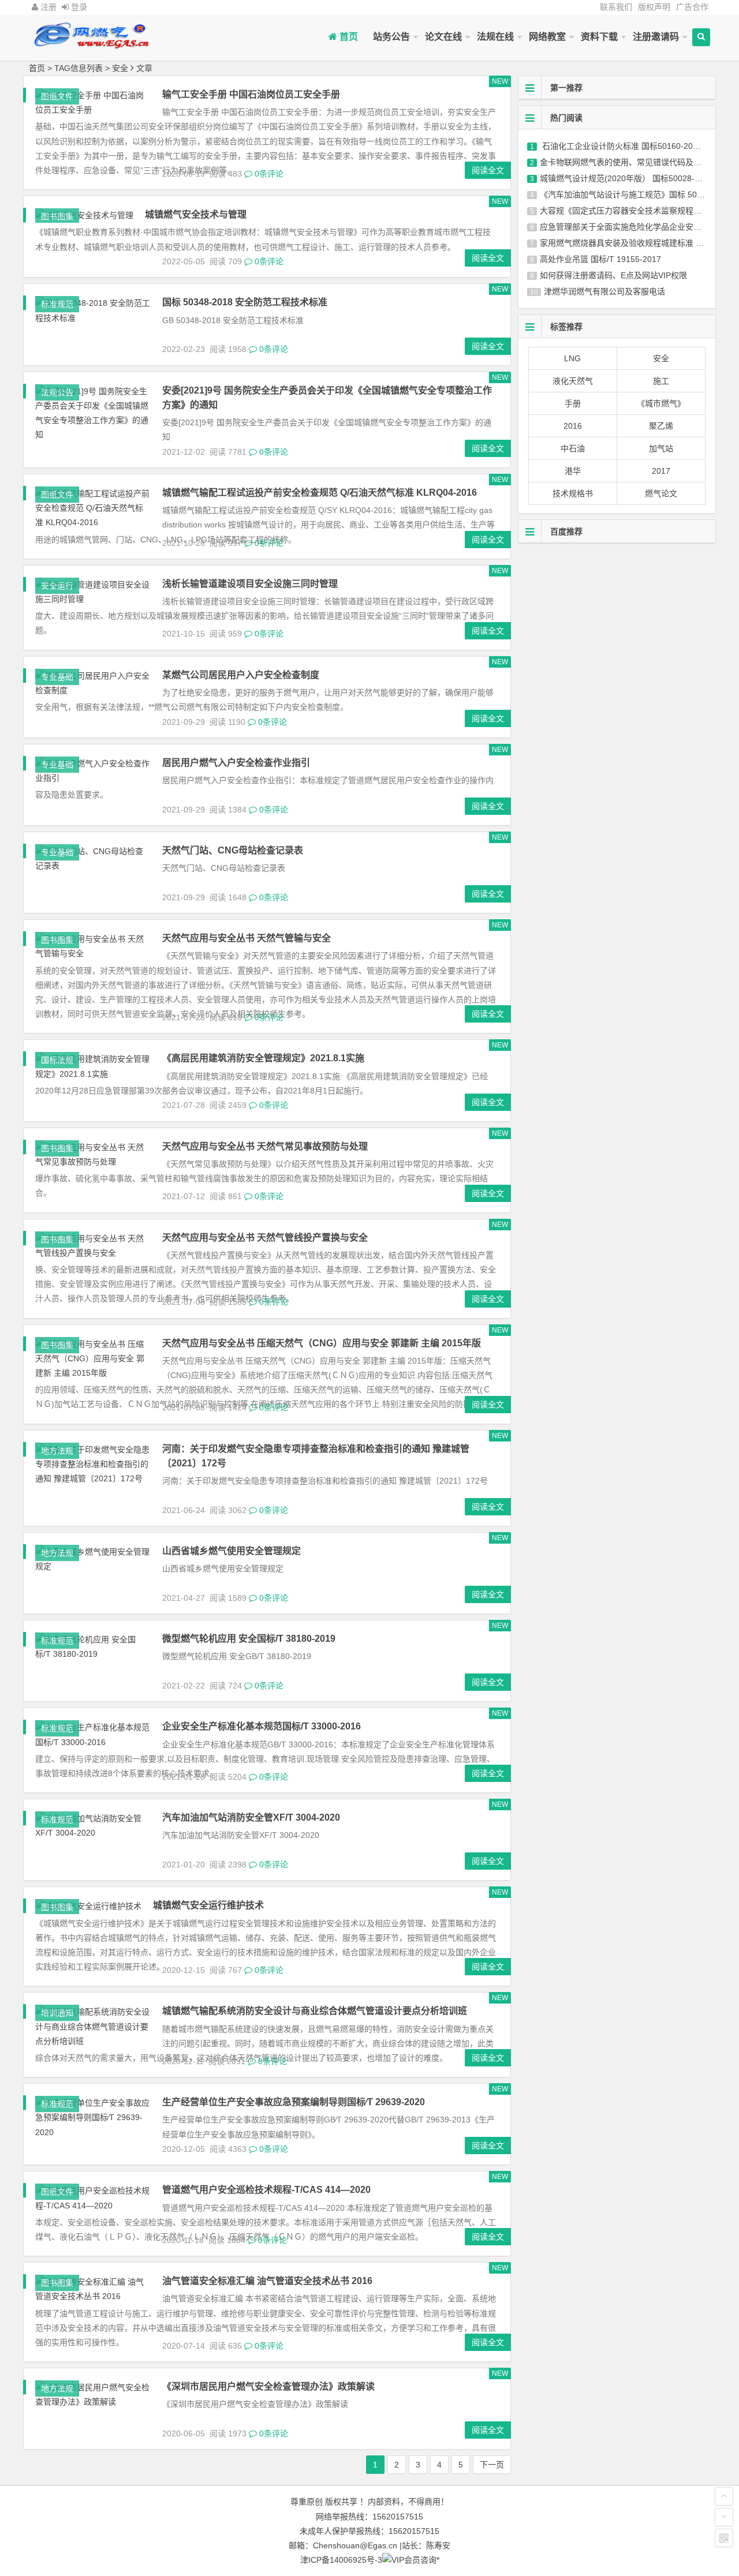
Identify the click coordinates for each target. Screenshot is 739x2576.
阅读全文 (488, 170)
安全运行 (57, 586)
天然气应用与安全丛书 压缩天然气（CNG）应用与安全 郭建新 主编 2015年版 (322, 1343)
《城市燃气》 (661, 403)
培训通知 (57, 2013)
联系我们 (616, 7)
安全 (661, 358)
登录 (78, 7)
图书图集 (57, 216)
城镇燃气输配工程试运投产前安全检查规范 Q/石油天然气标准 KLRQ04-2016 (320, 493)
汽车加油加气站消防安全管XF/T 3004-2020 (251, 1817)
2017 (661, 471)
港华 (573, 471)
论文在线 (443, 37)
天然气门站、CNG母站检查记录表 (233, 850)
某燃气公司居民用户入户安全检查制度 (241, 675)
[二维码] (724, 2538)
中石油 (573, 448)
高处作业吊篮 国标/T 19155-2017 (600, 259)
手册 (573, 403)
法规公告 (57, 392)
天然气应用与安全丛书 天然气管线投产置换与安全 (265, 1238)
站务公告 (391, 37)
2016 (573, 426)
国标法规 (57, 1060)
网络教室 (547, 37)
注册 (47, 7)
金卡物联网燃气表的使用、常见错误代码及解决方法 (633, 162)
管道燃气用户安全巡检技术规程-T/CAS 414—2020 (266, 2190)
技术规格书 (573, 493)
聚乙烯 (661, 426)
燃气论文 (661, 493)
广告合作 (692, 7)
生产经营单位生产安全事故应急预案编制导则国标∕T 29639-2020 (294, 2102)
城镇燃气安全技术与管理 (196, 214)
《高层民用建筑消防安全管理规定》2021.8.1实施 (263, 1058)
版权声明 (654, 7)
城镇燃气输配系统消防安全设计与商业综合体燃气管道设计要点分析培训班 (315, 2011)
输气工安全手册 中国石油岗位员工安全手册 (251, 94)
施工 (661, 381)
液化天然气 (573, 381)
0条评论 (268, 174)
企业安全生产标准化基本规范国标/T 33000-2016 (262, 1726)
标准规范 (57, 304)
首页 (348, 37)
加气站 (661, 448)
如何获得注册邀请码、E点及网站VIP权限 (613, 275)
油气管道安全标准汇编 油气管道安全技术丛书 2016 (267, 2281)
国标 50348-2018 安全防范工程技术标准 (245, 302)
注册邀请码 (656, 37)
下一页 (492, 2465)
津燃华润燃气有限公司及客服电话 (604, 291)
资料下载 (599, 37)
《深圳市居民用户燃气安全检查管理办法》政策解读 (268, 2386)
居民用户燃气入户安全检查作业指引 (236, 763)
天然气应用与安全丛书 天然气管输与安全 (247, 938)
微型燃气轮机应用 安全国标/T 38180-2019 (249, 1639)
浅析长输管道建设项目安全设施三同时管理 (250, 584)
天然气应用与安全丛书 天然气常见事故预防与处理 (265, 1146)
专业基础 (57, 677)
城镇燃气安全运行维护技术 (208, 1905)
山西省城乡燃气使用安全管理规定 (232, 1551)
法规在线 (495, 37)
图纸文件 (57, 96)
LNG (572, 358)
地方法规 (57, 1451)
